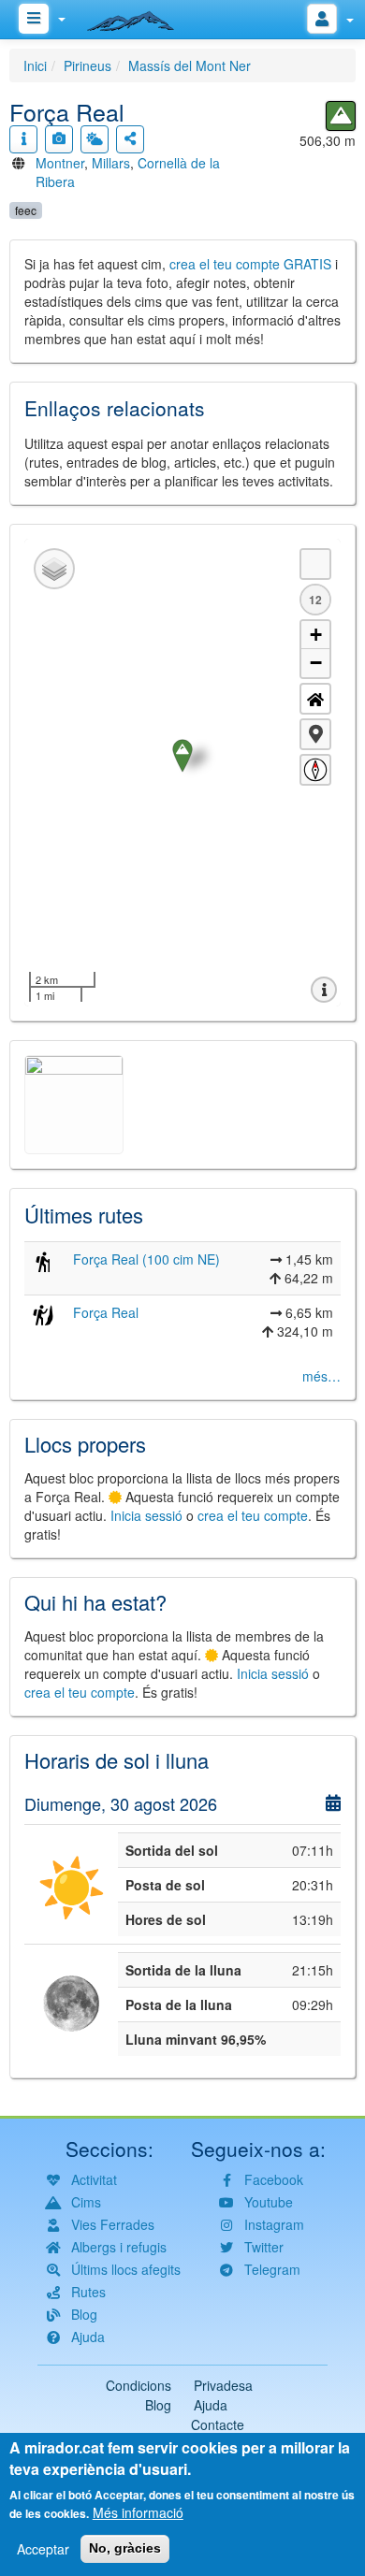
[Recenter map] (315, 699)
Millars (111, 163)
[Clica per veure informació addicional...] (23, 139)
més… (321, 1376)
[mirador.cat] (140, 17)
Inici (35, 65)
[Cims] (341, 116)
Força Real (106, 1312)
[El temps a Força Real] (95, 139)
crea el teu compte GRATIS (250, 264)
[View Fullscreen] (315, 564)
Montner (60, 163)
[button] (315, 734)
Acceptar (43, 2549)
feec (26, 210)
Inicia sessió (146, 1515)
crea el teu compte (253, 1515)
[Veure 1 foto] (59, 139)
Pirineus (88, 65)
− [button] (316, 663)
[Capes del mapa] (54, 569)
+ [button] (316, 635)
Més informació (138, 2512)
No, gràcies (125, 2548)
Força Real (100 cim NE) (146, 1259)
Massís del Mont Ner (190, 65)
